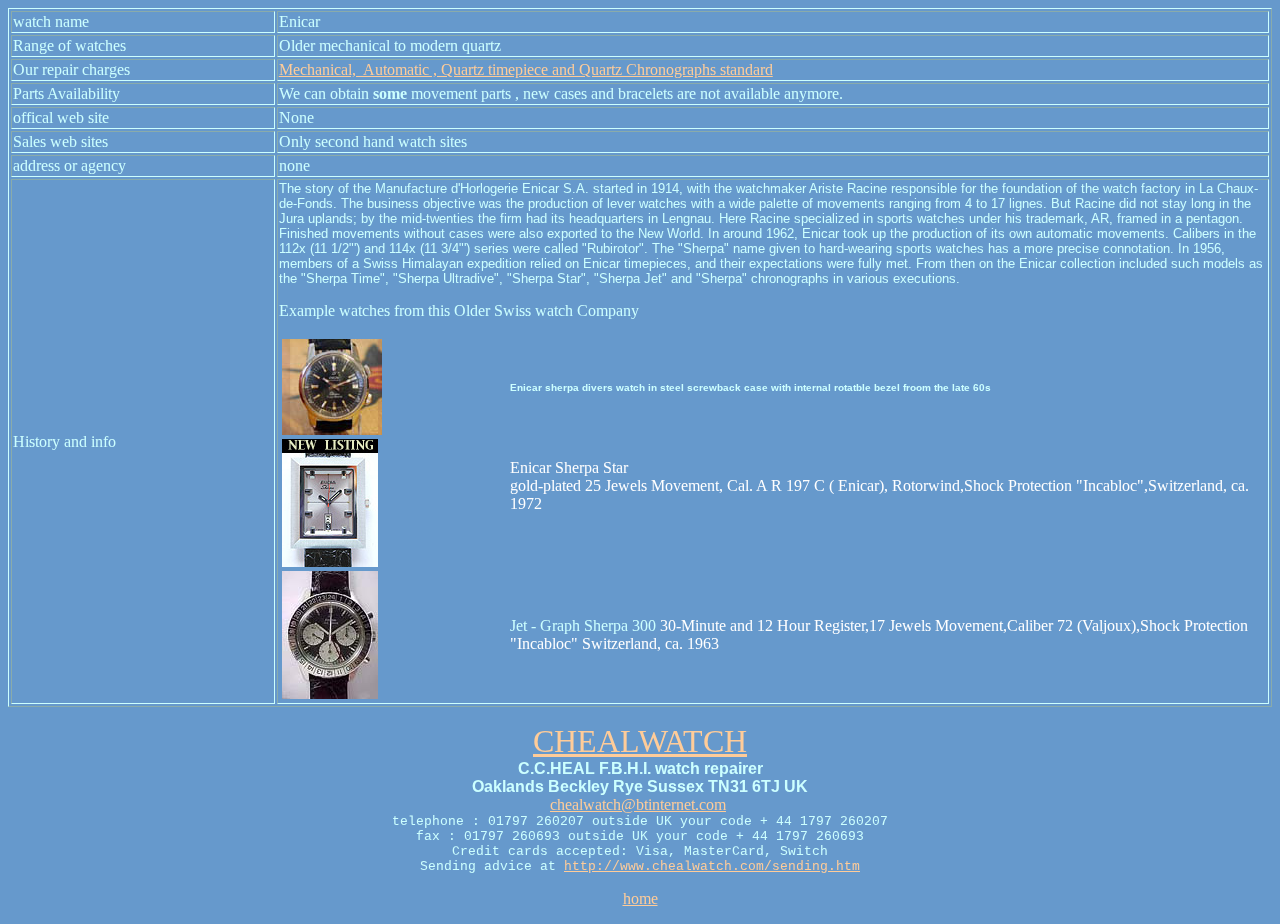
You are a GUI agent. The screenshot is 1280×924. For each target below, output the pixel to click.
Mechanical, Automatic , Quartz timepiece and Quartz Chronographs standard (526, 69)
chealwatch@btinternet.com (638, 804)
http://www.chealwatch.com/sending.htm (712, 866)
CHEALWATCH (640, 741)
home (640, 898)
